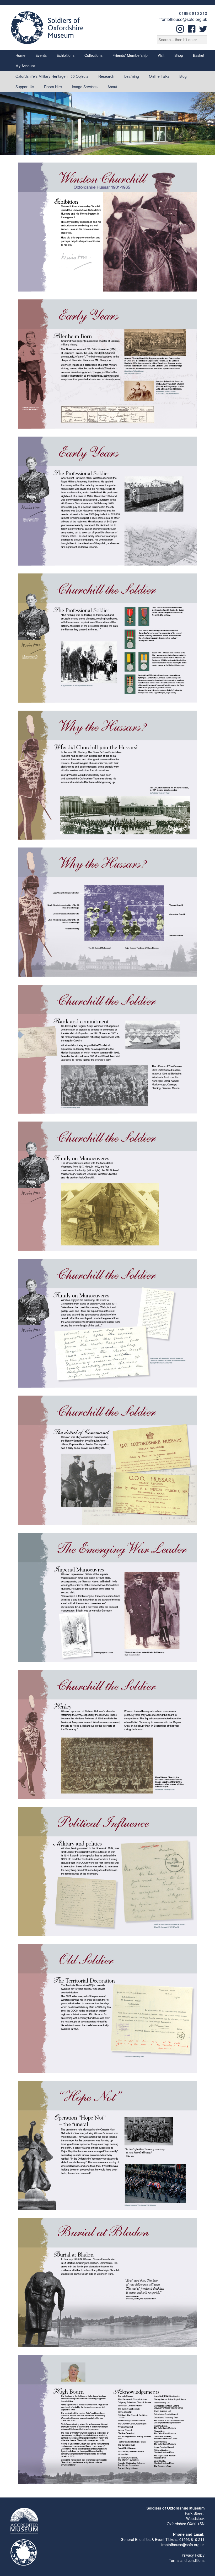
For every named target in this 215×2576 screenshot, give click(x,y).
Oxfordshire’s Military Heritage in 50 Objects (52, 76)
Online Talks (159, 76)
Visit (161, 55)
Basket (199, 55)
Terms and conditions (187, 2560)
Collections (93, 55)
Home (20, 55)
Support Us (25, 87)
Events (41, 55)
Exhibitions (66, 55)
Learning (132, 76)
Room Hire (53, 87)
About (112, 87)
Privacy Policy (193, 2555)
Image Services (85, 87)
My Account (25, 66)
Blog (183, 76)
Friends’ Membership (130, 55)
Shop (179, 55)
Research (106, 76)
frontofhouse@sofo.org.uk (183, 19)
